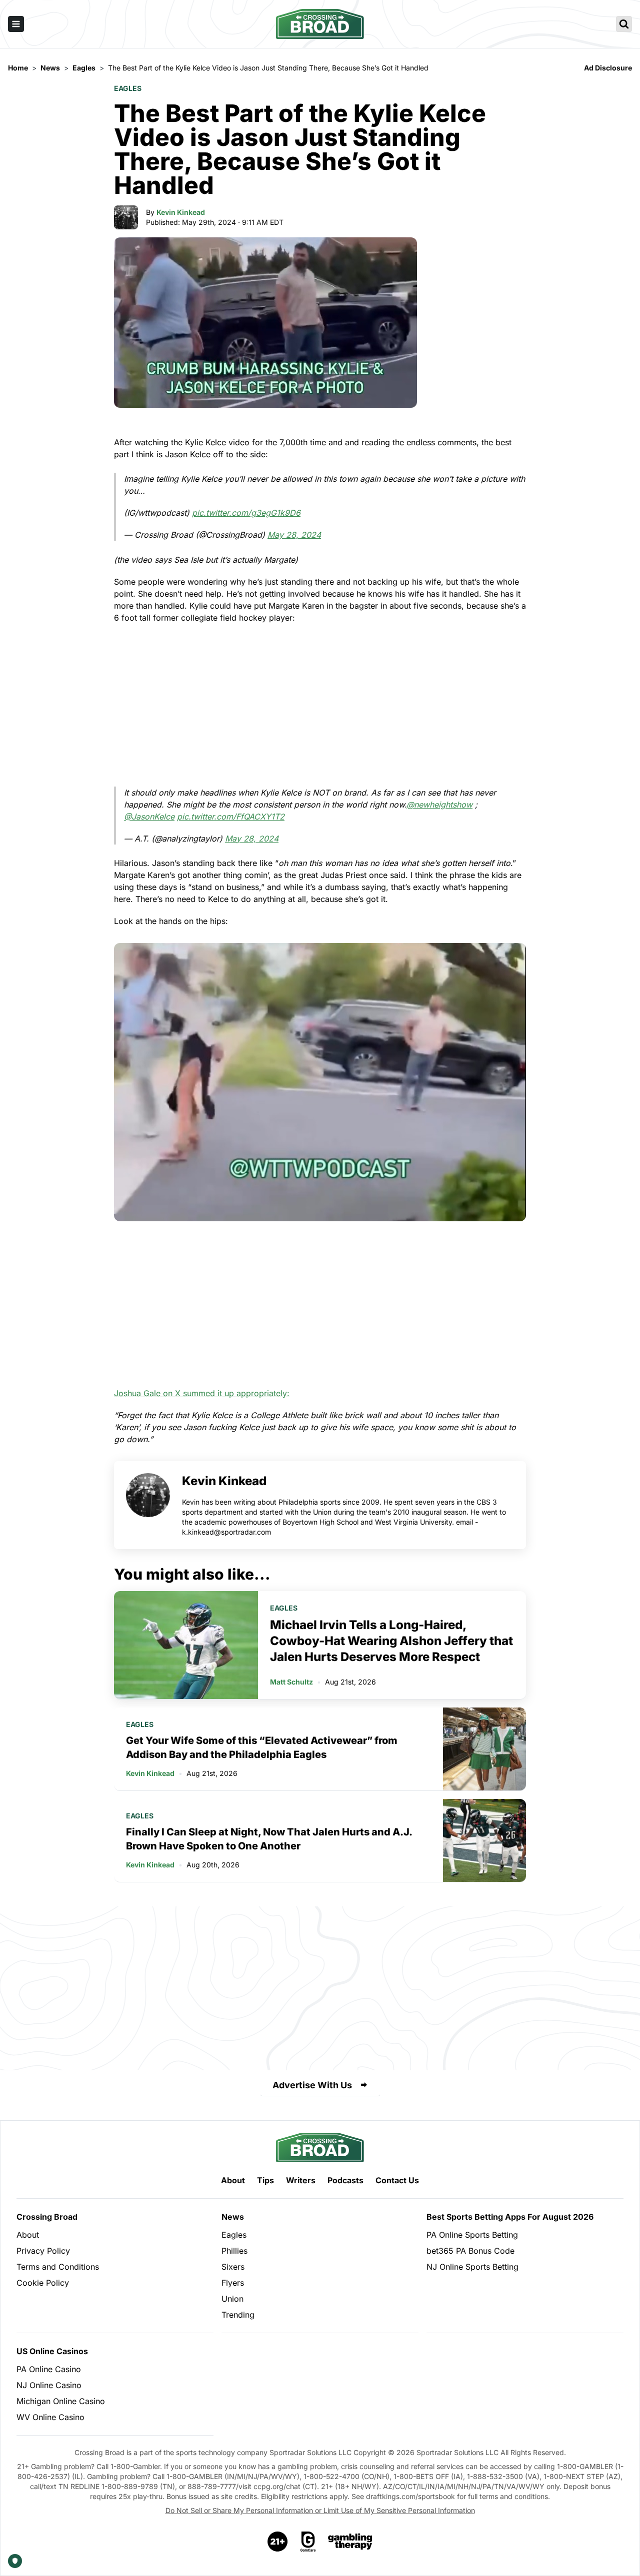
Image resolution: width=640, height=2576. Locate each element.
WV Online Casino (50, 2417)
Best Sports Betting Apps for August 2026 (510, 2217)
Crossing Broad (47, 2217)
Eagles (128, 88)
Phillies (234, 2251)
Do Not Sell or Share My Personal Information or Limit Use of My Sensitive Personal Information (320, 2510)
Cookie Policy (43, 2283)
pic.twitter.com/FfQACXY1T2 (231, 817)
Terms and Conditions (58, 2267)
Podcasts (345, 2180)
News (233, 2217)
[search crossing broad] (624, 24)
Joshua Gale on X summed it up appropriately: (202, 1393)
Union (232, 2299)
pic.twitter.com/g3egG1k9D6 (246, 513)
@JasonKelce (149, 817)
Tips (265, 2180)
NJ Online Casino (49, 2385)
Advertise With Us (312, 2085)
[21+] (278, 2542)
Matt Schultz (291, 1682)
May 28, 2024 (294, 535)
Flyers (233, 2283)
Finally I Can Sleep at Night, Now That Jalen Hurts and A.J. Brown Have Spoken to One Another (269, 1839)
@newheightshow (439, 805)
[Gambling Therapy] (350, 2542)
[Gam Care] (308, 2542)
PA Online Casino (49, 2369)
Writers (301, 2180)
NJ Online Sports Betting (472, 2267)
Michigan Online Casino (61, 2401)
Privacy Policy (43, 2251)
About (233, 2180)
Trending (238, 2315)
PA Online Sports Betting (472, 2235)
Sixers (233, 2267)
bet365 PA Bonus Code (470, 2251)
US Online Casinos (52, 2351)
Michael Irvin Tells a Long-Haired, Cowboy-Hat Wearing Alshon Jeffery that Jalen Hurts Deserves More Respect (391, 1641)
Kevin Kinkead (181, 212)
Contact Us (397, 2180)
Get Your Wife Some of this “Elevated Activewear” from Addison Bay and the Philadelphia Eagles (262, 1747)
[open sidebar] (16, 24)
